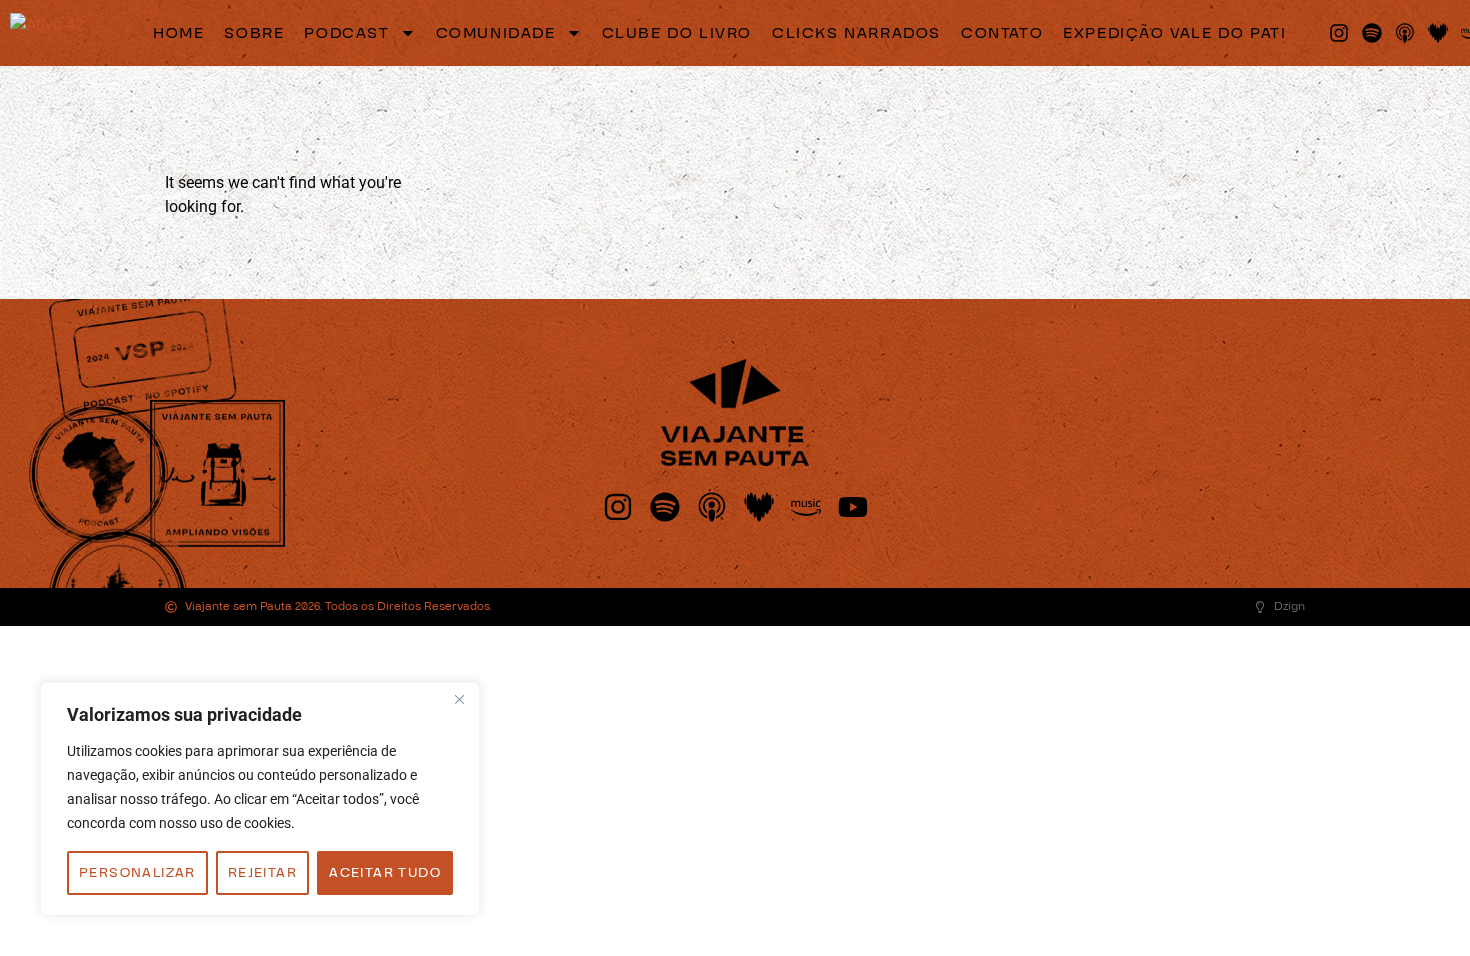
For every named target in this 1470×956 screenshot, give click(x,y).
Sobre (254, 33)
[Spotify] (1372, 33)
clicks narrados (856, 33)
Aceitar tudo (385, 873)
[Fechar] (459, 699)
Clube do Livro (677, 33)
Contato (1002, 33)
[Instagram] (1339, 33)
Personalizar (137, 873)
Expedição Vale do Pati (1174, 33)
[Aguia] (47, 32)
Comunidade (496, 33)
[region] (260, 799)
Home (178, 33)
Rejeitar (262, 873)
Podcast (346, 33)
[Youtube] (853, 507)
